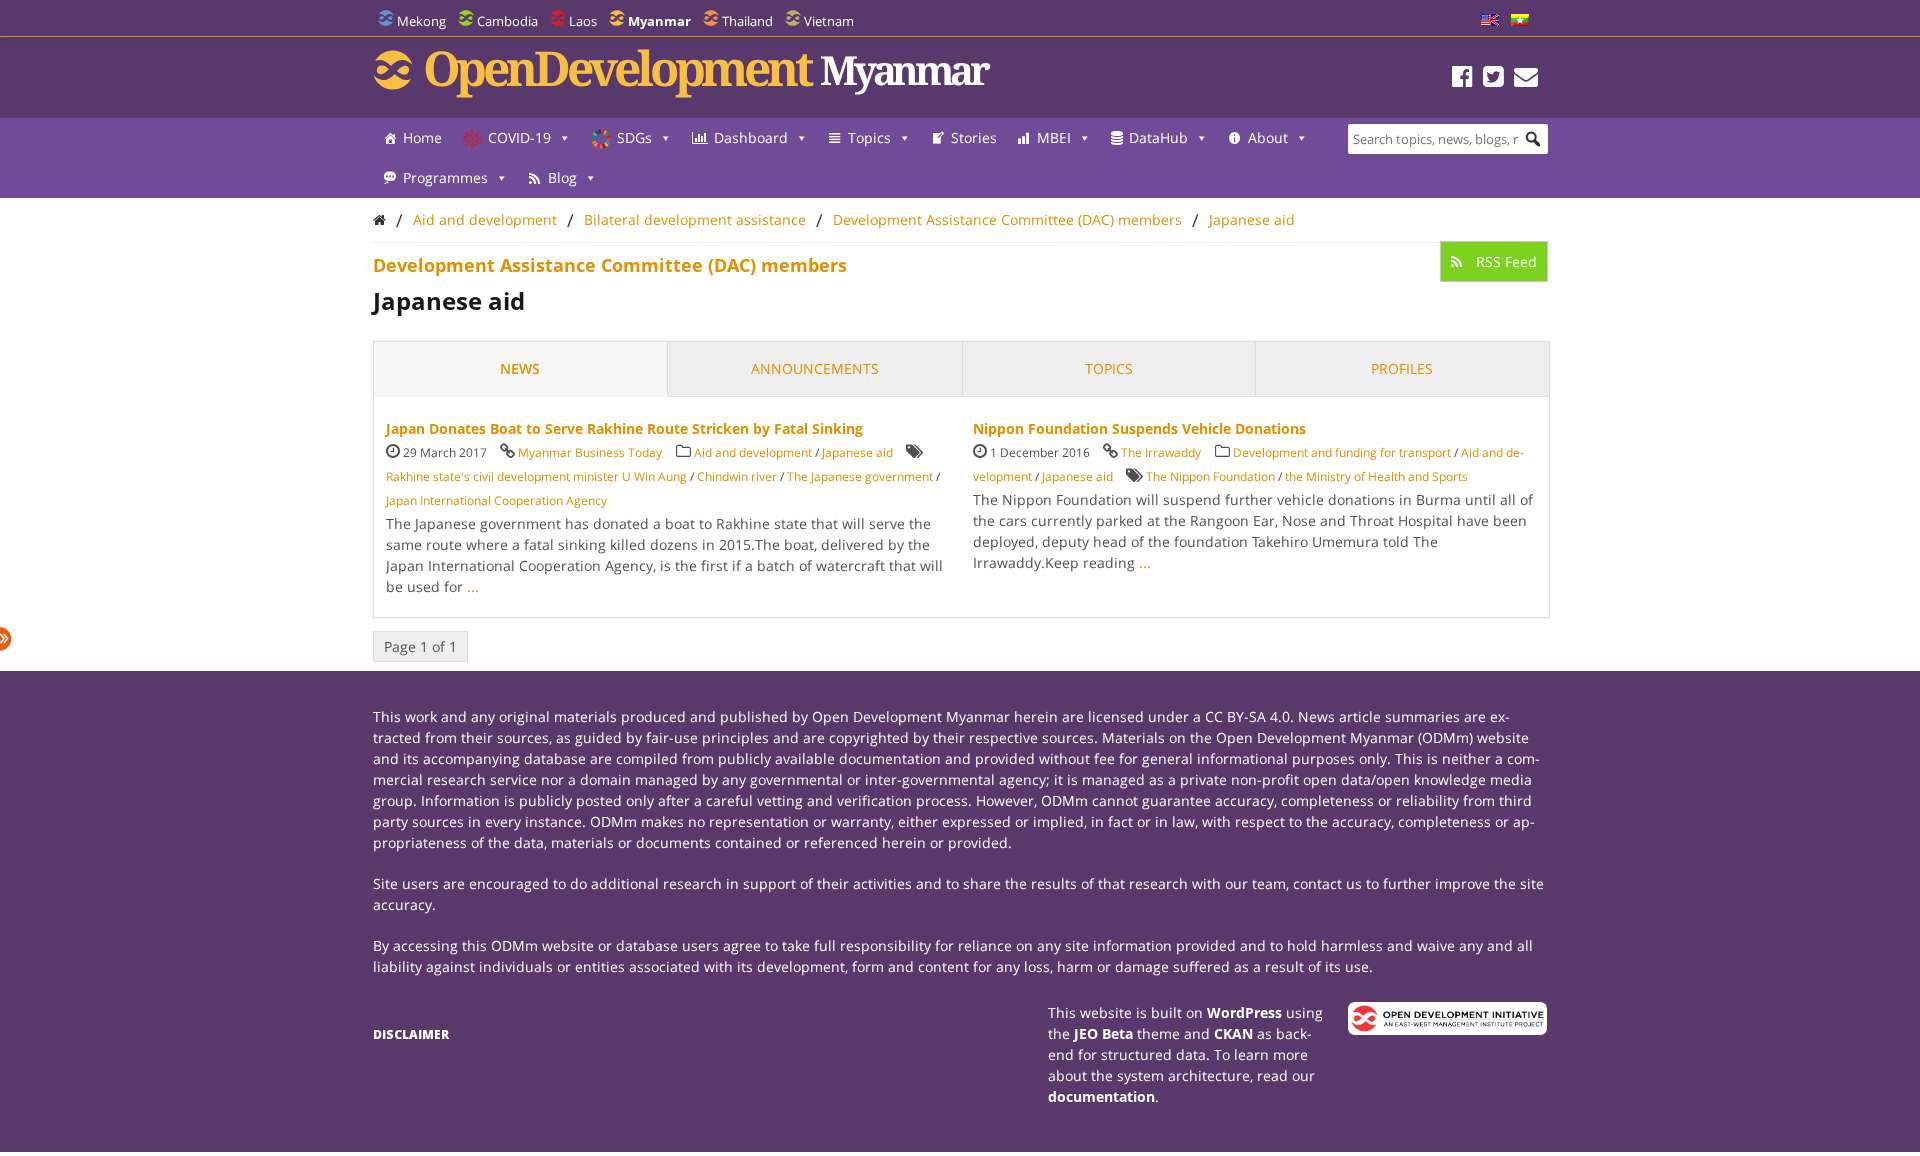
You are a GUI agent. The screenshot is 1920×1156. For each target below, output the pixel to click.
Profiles (1402, 368)
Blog (562, 177)
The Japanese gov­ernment (860, 476)
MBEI (1054, 137)
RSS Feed (1504, 261)
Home (422, 137)
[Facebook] (1462, 79)
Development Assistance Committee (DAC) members (1007, 219)
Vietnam (829, 21)
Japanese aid (1252, 219)
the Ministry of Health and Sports (1376, 476)
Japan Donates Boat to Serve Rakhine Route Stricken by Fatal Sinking (624, 428)
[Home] (379, 219)
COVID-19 (519, 137)
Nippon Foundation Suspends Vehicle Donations (1139, 428)
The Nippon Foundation (1210, 476)
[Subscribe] (1526, 79)
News (520, 368)
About (1268, 137)
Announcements (815, 368)
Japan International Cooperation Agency (496, 500)
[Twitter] (1493, 79)
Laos (583, 21)
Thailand (747, 21)
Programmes (445, 177)
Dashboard (751, 137)
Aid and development (485, 219)
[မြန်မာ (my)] (1520, 21)
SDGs (634, 137)
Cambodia (507, 21)
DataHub (1158, 137)
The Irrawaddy (1161, 452)
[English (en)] (1490, 21)
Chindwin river (737, 476)
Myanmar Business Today (590, 452)
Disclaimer (411, 1034)
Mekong (421, 21)
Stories (974, 137)
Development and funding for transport (1342, 452)
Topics (869, 137)
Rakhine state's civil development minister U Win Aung (536, 476)
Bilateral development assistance (695, 219)
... (473, 586)
